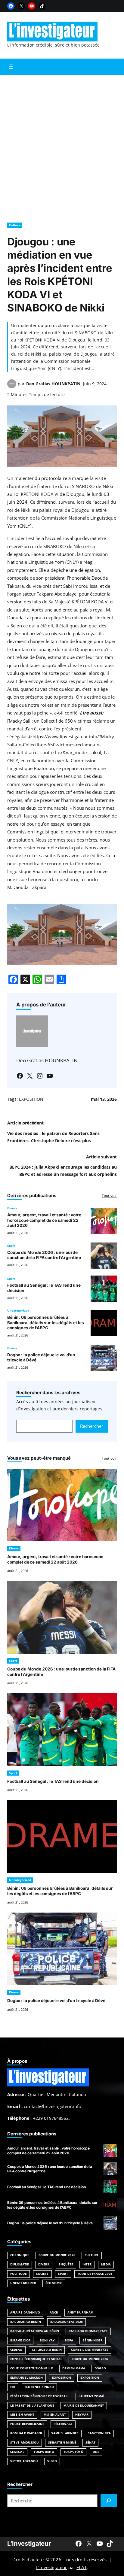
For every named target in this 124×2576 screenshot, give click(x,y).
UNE (96, 2452)
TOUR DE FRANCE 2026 (95, 2274)
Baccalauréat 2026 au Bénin (35, 2331)
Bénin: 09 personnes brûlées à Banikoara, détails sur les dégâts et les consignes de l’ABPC (46, 1323)
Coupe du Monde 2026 (57, 2255)
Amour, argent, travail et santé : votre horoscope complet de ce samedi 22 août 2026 (44, 1220)
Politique (19, 2274)
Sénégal (17, 2452)
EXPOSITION (31, 1099)
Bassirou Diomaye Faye (88, 2331)
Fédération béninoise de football (40, 2396)
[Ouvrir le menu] (11, 67)
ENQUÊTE (66, 2264)
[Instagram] (40, 1076)
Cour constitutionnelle (32, 2368)
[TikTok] (42, 6)
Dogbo (100, 2368)
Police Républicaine (27, 2424)
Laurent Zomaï (91, 2396)
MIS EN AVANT (55, 2415)
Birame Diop (20, 2340)
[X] (21, 6)
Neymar (82, 2415)
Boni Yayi (48, 2340)
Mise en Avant (22, 2415)
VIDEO (52, 2461)
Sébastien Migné (62, 2442)
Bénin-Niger (93, 2340)
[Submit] (109, 2501)
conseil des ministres (90, 2350)
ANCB (54, 2312)
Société (42, 2274)
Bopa (69, 2340)
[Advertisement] (62, 146)
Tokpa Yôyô (73, 2452)
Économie (54, 2283)
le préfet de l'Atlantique (32, 2406)
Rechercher (92, 1426)
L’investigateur (51, 2567)
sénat (90, 2442)
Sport (11, 1246)
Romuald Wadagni (26, 2433)
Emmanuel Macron (26, 2378)
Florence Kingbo (39, 2387)
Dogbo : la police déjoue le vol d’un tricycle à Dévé (56, 2001)
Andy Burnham (80, 2312)
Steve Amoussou (25, 2442)
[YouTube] (32, 6)
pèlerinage (63, 2424)
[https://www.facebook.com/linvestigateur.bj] (79, 2544)
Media (106, 2264)
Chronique (20, 2255)
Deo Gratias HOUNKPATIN (53, 384)
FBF (13, 2387)
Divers (12, 1208)
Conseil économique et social (36, 2359)
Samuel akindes (65, 2433)
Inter (87, 2264)
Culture (15, 225)
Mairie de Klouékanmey (84, 2406)
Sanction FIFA (99, 2433)
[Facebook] (11, 6)
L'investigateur (29, 2543)
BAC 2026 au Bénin (26, 2322)
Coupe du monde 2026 (90, 2359)
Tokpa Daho (44, 2452)
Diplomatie (20, 2264)
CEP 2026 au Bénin (47, 2350)
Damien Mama (74, 2368)
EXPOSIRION (62, 2378)
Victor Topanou (24, 2461)
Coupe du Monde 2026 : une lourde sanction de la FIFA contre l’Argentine (44, 1255)
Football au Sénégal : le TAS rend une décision (53, 1781)
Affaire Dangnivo (25, 2312)
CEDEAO (16, 2350)
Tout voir (109, 1195)
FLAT (82, 2567)
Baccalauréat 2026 (67, 2322)
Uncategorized (18, 1311)
